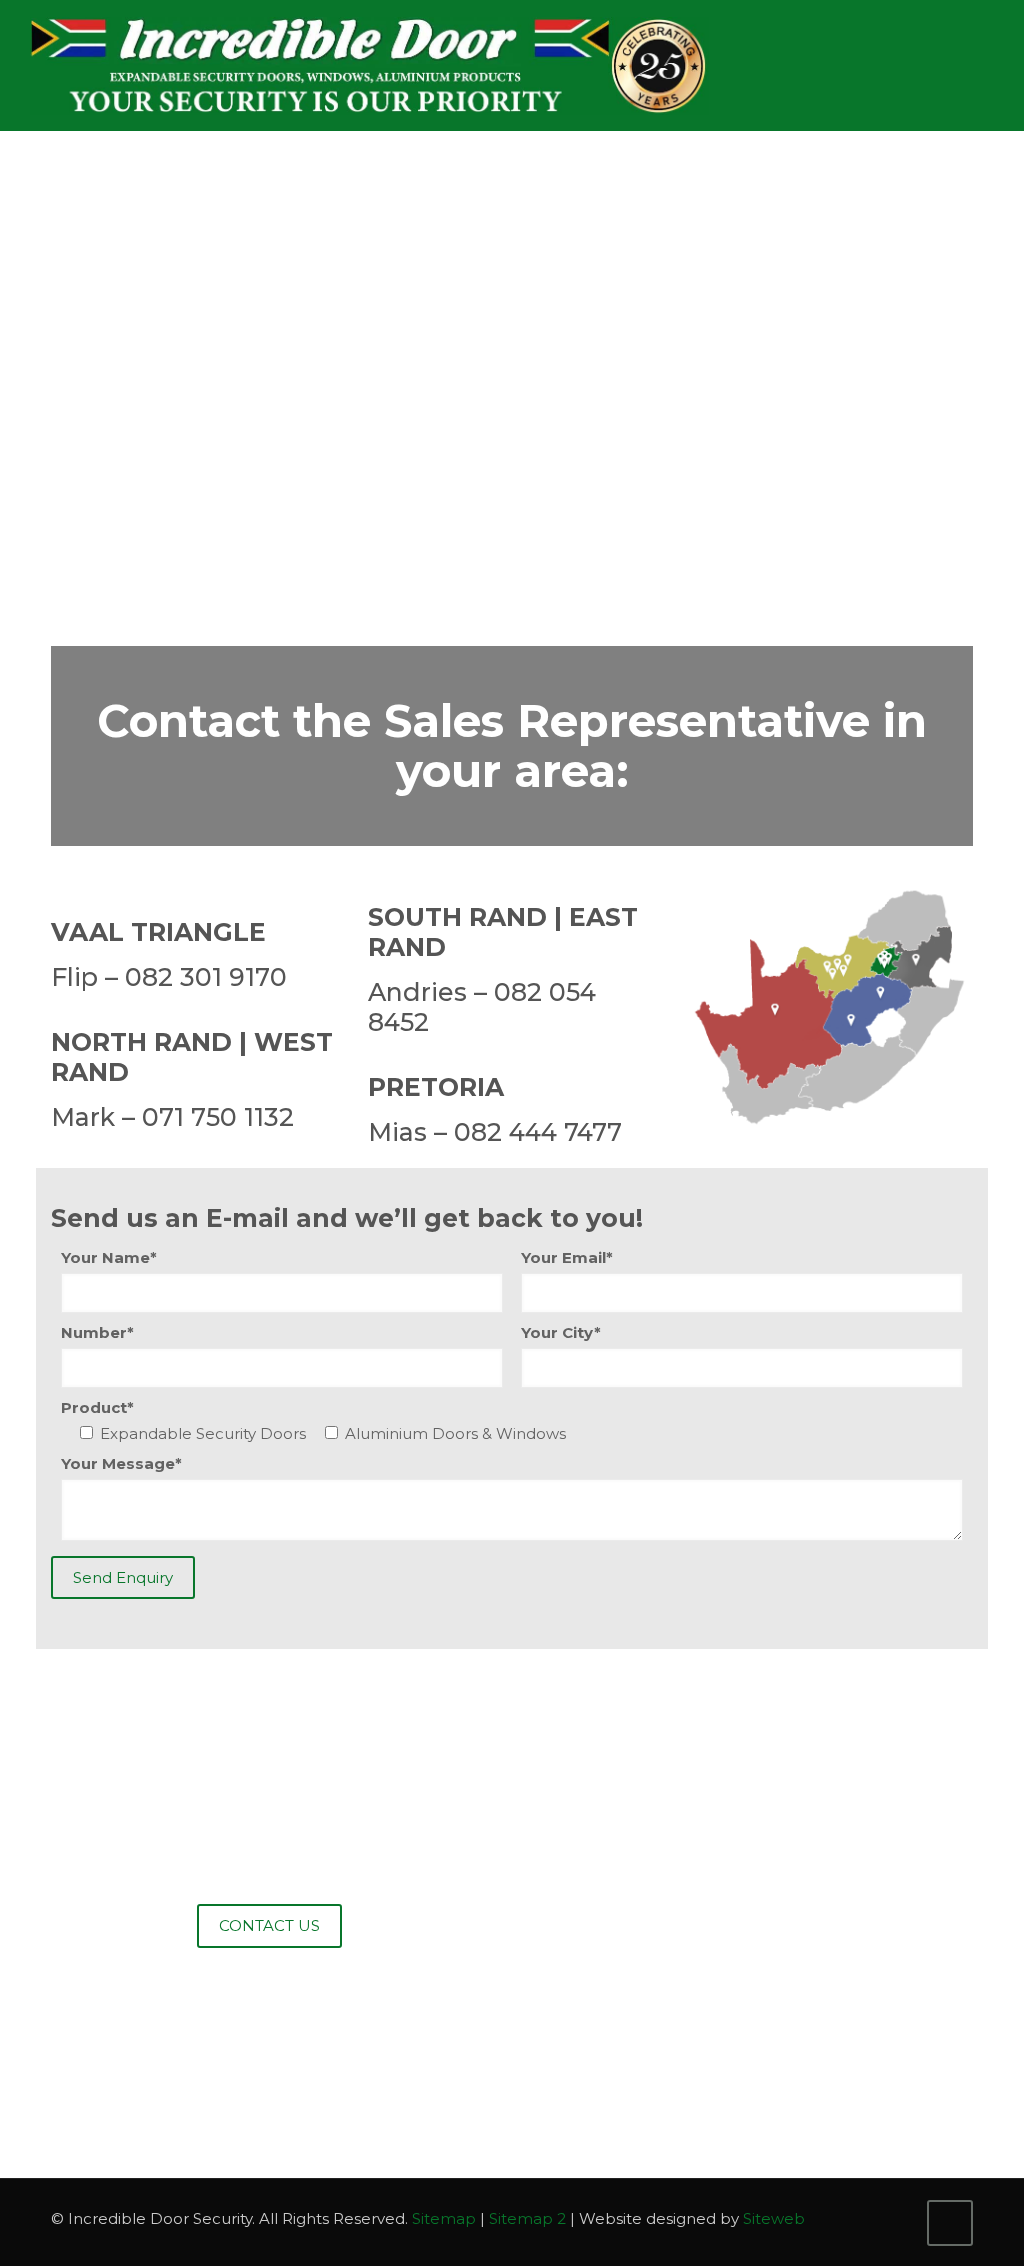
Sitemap (444, 2218)
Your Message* (121, 1463)
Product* (97, 1407)
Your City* (561, 1332)
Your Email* (567, 1257)
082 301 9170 (206, 977)
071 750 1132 (218, 1117)
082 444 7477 (538, 1132)
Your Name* (109, 1257)
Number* (97, 1332)
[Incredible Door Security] (369, 65)
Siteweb (774, 2218)
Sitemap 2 (527, 2218)
